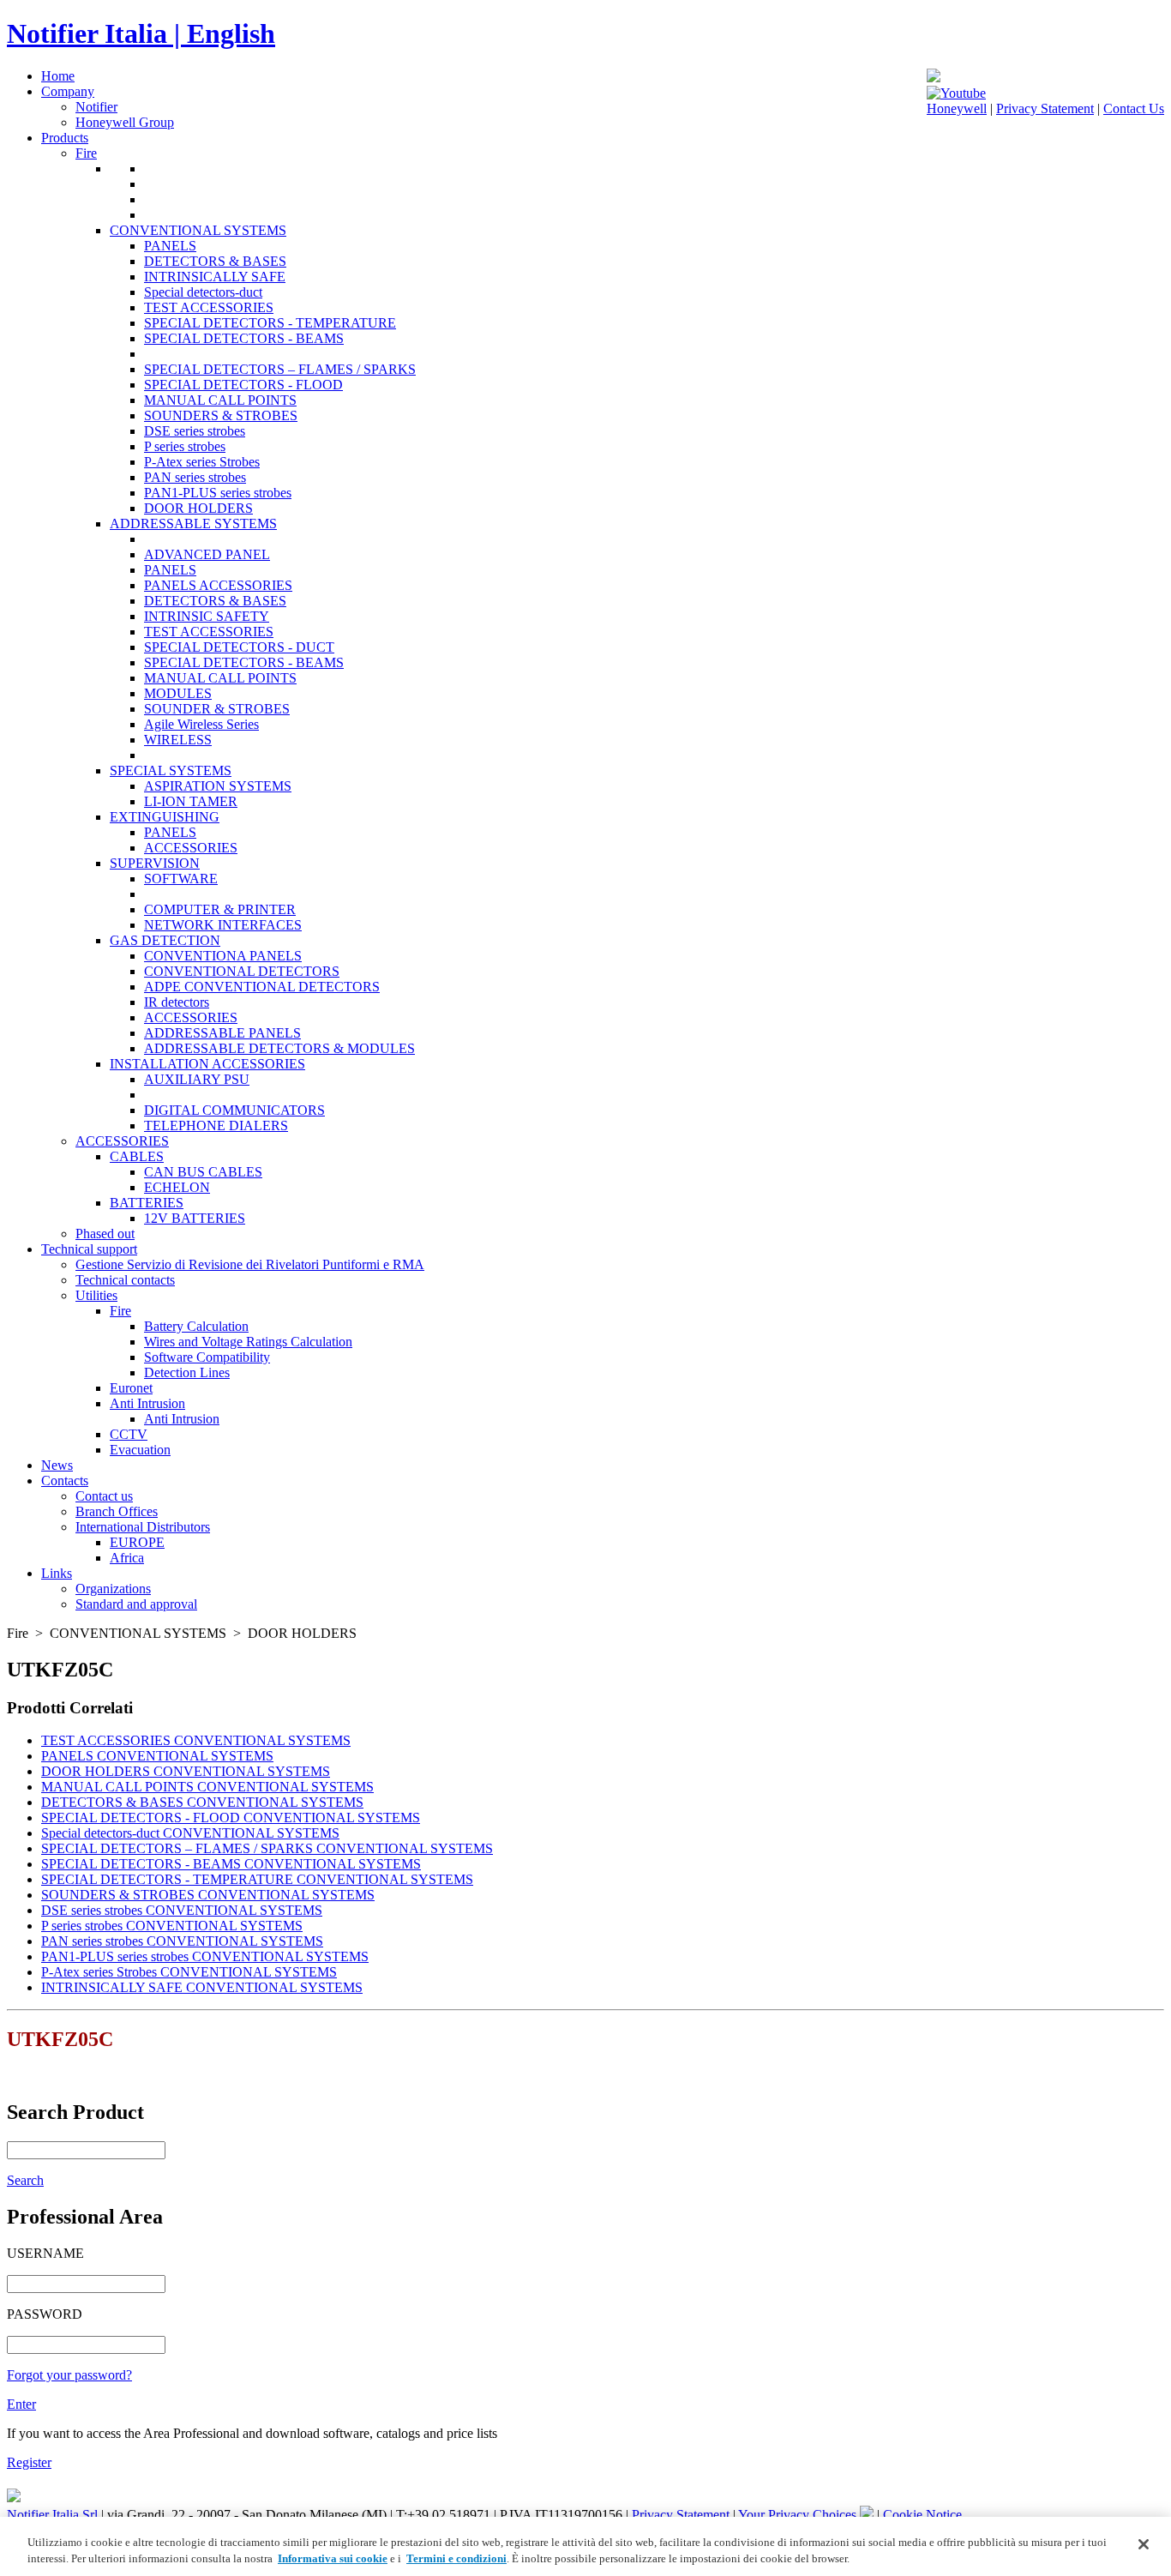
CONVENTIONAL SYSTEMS (198, 230)
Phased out (105, 1234)
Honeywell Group (125, 122)
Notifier (96, 107)
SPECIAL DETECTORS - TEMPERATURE (270, 323)
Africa (127, 1558)
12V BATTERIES (195, 1218)
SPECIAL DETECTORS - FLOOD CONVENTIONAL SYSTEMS (231, 1818)
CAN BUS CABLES (203, 1172)
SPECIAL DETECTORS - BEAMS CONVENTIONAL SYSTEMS (231, 1864)
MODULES (178, 693)
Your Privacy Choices (799, 2515)
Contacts (65, 1481)
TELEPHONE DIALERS (216, 1125)
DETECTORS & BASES (215, 261)
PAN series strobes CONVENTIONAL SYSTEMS (182, 1941)
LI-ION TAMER (191, 801)
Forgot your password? (69, 2375)
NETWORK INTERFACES (223, 925)
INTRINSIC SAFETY (207, 616)
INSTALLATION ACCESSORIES (207, 1064)
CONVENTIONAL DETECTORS (242, 971)
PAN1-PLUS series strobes (218, 493)
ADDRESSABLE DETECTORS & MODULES (279, 1048)
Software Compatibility (207, 1357)
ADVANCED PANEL (207, 554)
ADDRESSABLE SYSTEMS (193, 524)
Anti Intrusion (147, 1403)
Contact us (104, 1496)
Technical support (89, 1249)
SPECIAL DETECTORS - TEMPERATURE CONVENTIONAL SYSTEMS (257, 1879)
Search (25, 2180)
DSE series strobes (195, 431)
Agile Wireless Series (201, 724)
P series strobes (185, 446)
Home (58, 76)
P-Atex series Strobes (202, 462)
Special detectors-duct (203, 292)
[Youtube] (956, 93)
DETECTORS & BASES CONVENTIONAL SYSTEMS (202, 1802)
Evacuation (140, 1450)
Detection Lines (187, 1372)
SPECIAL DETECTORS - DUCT (239, 647)
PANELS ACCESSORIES (218, 585)
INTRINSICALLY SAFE (215, 277)
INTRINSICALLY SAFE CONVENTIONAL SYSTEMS (202, 1987)
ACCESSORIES (191, 848)
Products (65, 138)
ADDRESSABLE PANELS (222, 1033)
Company (68, 91)
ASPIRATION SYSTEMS (218, 786)
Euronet (131, 1388)
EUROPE (137, 1542)
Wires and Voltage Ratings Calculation (248, 1342)
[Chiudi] (1144, 2544)
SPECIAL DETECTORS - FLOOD (243, 385)
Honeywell (957, 108)
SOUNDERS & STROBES (221, 415)
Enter (21, 2404)
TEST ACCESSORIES (209, 307)
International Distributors (143, 1527)
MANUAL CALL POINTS (220, 400)
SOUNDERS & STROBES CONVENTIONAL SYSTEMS (208, 1895)
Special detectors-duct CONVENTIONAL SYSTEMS (190, 1833)
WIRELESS (178, 740)
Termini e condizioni (456, 2558)
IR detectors (177, 1002)
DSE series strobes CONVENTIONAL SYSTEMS (182, 1910)
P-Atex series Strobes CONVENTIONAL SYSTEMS (189, 1972)
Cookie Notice (922, 2515)
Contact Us (1134, 108)
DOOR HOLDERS (198, 508)
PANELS (170, 246)
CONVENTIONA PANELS (223, 956)
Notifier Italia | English (141, 33)
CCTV (129, 1434)
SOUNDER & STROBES (217, 709)
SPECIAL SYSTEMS (171, 770)
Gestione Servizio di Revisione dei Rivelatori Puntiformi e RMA (250, 1264)
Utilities (96, 1295)
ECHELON (177, 1187)
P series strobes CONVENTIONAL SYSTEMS (172, 1926)
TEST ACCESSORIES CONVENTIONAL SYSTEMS (196, 1740)
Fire (86, 153)
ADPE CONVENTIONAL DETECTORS (262, 987)
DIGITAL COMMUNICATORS (234, 1110)
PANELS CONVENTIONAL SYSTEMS (157, 1756)
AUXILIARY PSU (197, 1079)
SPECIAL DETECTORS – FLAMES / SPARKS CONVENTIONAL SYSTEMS (267, 1848)
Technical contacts (125, 1280)
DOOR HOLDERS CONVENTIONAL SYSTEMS (186, 1771)
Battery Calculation (196, 1326)
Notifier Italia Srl (52, 2515)
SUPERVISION (155, 863)
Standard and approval (136, 1604)
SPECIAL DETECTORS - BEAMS (244, 338)
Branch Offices (117, 1511)
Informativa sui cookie (333, 2558)
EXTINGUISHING (165, 817)
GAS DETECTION (165, 940)
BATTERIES (147, 1203)
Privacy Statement (1045, 108)
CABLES (137, 1156)
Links (57, 1573)
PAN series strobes (195, 477)
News (57, 1465)
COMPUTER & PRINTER (220, 909)
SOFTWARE (181, 879)
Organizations (113, 1589)
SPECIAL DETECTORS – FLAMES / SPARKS (280, 369)
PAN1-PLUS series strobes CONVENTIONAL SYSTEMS (205, 1956)
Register (29, 2462)
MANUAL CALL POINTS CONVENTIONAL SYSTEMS (207, 1787)
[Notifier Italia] (934, 78)
